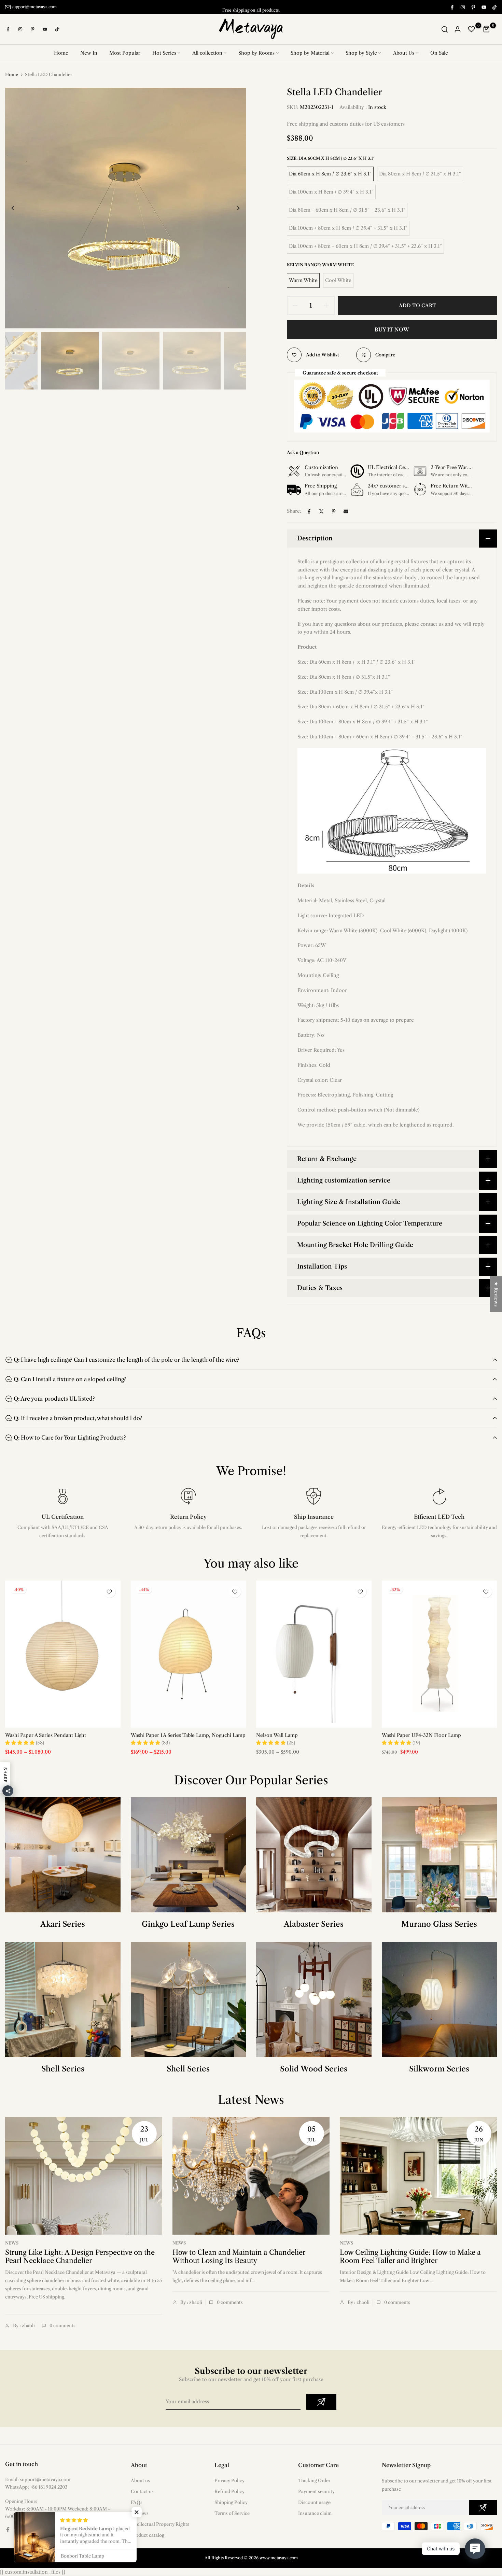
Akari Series (63, 1924)
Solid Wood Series (314, 2069)
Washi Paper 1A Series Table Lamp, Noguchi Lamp (188, 1735)
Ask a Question (303, 452)
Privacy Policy (229, 2480)
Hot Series (164, 53)
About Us (404, 53)
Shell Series (63, 2069)
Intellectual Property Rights (160, 2524)
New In (89, 53)
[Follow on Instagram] (462, 7)
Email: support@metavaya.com (38, 2479)
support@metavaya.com (34, 7)
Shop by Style (361, 53)
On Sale (439, 53)
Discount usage (314, 2502)
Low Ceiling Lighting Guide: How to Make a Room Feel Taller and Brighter (410, 2257)
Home (61, 53)
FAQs (137, 2502)
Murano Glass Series (439, 1924)
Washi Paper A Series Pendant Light (46, 1735)
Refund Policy (229, 2491)
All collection (207, 53)
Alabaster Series (314, 1924)
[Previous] (18, 208)
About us (140, 2480)
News (12, 2243)
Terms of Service (232, 2513)
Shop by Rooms (256, 53)
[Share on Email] (346, 511)
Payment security (316, 2491)
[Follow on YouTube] (484, 7)
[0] (472, 29)
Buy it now (392, 330)
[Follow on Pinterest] (473, 7)
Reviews (140, 2513)
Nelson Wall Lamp (277, 1735)
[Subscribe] (321, 2402)
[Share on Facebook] (309, 511)
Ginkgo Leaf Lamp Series (188, 1924)
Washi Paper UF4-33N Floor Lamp (421, 1735)
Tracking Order (314, 2480)
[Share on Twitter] (321, 511)
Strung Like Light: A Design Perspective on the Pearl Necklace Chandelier (80, 2257)
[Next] (233, 208)
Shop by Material (310, 53)
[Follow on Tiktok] (494, 7)
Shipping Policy (231, 2502)
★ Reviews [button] (496, 1294)
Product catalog (148, 2535)
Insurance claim (315, 2513)
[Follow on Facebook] (452, 7)
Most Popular (125, 53)
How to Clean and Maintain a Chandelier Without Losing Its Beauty (239, 2257)
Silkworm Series (439, 2069)
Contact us (142, 2491)
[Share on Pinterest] (334, 511)
